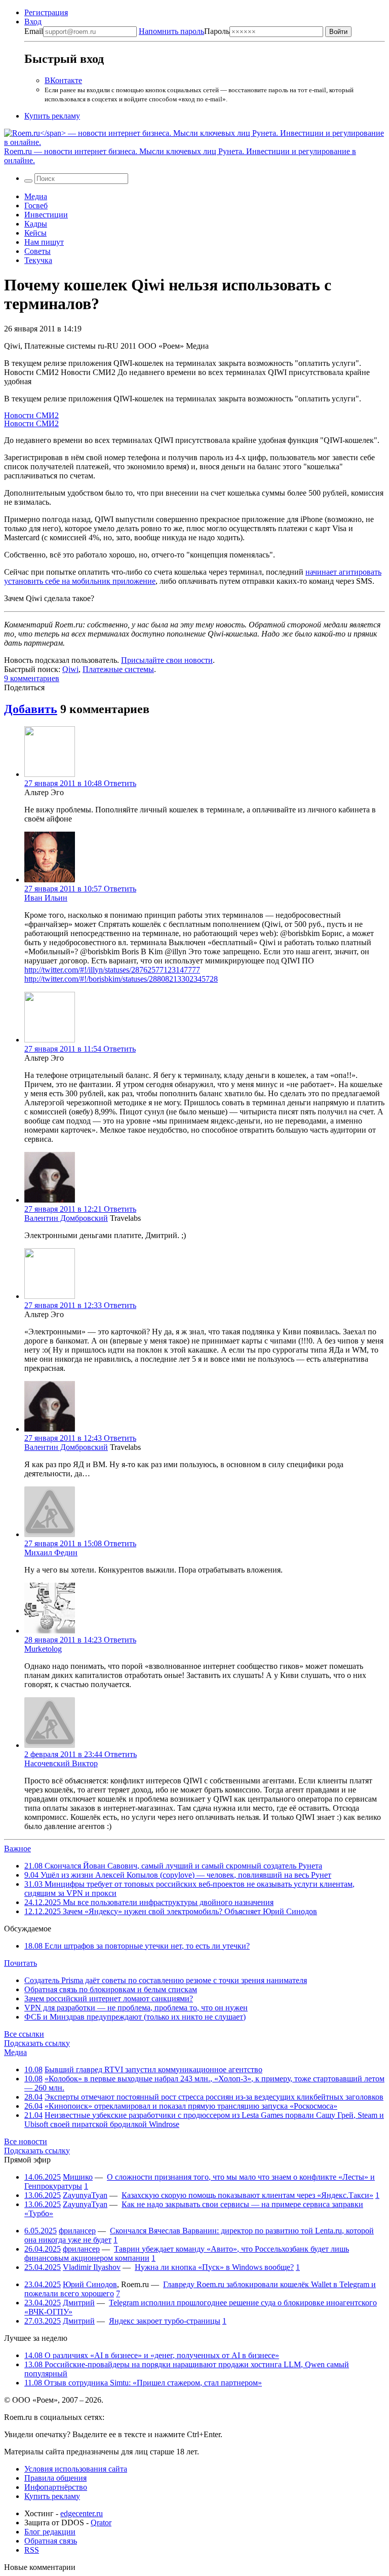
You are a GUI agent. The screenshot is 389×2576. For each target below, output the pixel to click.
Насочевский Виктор (61, 1763)
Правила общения (55, 2478)
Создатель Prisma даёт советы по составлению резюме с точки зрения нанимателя (166, 1980)
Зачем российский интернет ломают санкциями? (109, 1999)
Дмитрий (79, 2303)
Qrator (101, 2523)
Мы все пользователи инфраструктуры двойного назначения (149, 1902)
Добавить (31, 709)
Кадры (36, 224)
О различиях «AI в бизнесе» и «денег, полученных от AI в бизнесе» (152, 2355)
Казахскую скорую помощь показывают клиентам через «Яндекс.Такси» (247, 2195)
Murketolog (43, 1649)
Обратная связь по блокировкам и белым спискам (111, 1989)
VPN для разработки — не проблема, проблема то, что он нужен (136, 2008)
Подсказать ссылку (37, 2043)
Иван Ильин (46, 898)
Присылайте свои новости (167, 660)
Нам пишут (44, 242)
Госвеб (36, 206)
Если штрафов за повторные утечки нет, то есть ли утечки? (137, 1946)
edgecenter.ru (82, 2513)
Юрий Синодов (90, 2284)
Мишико (78, 2177)
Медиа (36, 196)
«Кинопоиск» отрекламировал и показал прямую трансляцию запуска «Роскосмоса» (191, 2106)
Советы (37, 251)
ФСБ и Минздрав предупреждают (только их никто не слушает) (135, 2017)
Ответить (120, 783)
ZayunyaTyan (85, 2195)
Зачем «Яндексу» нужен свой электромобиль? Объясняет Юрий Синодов (171, 1911)
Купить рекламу (52, 116)
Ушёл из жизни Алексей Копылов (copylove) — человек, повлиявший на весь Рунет (178, 1875)
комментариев (32, 678)
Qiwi (70, 669)
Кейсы (35, 233)
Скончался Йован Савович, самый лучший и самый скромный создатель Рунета (173, 1866)
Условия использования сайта (76, 2469)
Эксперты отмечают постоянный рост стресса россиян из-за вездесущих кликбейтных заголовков (214, 2097)
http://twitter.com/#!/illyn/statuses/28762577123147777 (112, 970)
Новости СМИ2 (31, 415)
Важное (17, 1849)
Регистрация (46, 12)
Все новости (26, 2141)
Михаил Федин (51, 1553)
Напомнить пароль (171, 31)
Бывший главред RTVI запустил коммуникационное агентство (153, 2069)
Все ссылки (24, 2034)
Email (34, 31)
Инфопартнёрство (56, 2487)
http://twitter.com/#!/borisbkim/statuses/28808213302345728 (121, 979)
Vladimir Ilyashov (92, 2267)
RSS (32, 2550)
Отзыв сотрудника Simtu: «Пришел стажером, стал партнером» (143, 2383)
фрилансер (77, 2231)
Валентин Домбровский (66, 1218)
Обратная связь (51, 2541)
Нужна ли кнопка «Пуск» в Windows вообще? (214, 2267)
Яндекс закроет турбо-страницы (165, 2321)
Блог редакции (50, 2532)
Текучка (38, 260)
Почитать (21, 1963)
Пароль (184, 31)
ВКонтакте (63, 80)
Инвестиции (46, 215)
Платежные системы (118, 669)
